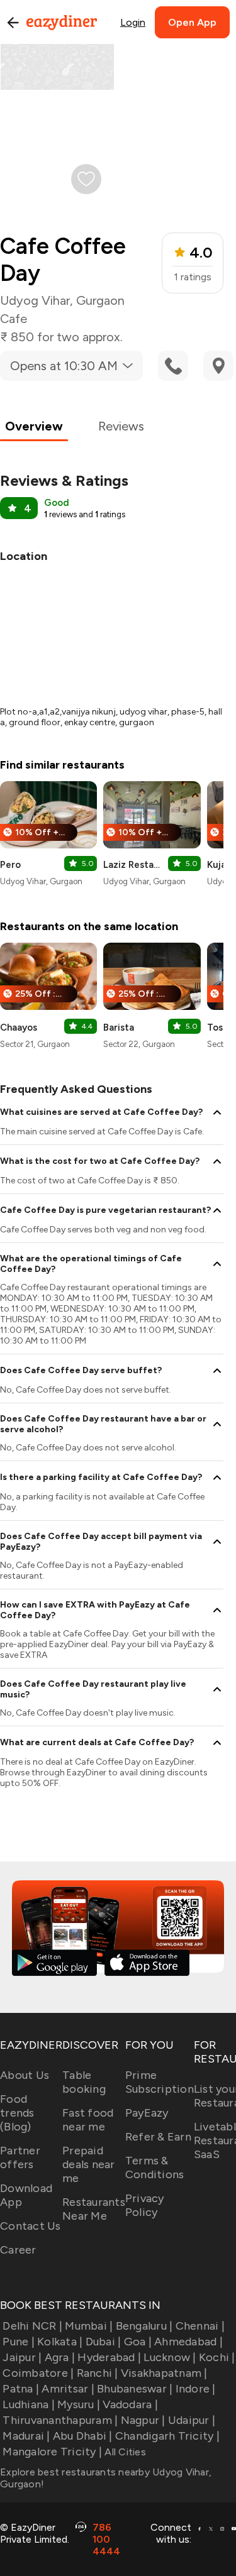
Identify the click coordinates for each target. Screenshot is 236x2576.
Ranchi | (97, 2373)
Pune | (19, 2342)
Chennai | (200, 2326)
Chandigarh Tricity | (167, 2436)
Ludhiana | (29, 2404)
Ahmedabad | (188, 2342)
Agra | (60, 2357)
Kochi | (217, 2357)
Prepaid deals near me (89, 2164)
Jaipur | (22, 2357)
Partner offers (20, 2157)
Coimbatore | (38, 2373)
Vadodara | (130, 2404)
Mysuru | (79, 2404)
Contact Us (31, 2226)
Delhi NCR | (32, 2326)
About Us (25, 2075)
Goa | (138, 2342)
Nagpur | (143, 2420)
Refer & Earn (158, 2137)
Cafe (14, 319)
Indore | (195, 2389)
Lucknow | (170, 2357)
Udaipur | (192, 2420)
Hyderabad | (109, 2357)
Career (18, 2250)
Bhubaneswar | (135, 2389)
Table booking (84, 2082)
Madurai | (26, 2436)
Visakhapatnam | (164, 2373)
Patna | (21, 2389)
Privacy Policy (145, 2205)
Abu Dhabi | (83, 2436)
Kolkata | (60, 2342)
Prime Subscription (160, 2082)
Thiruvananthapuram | (60, 2420)
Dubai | (103, 2342)
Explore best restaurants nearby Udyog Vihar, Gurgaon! (106, 2478)
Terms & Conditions (155, 2168)
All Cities (124, 2452)
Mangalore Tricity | (52, 2452)
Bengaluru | (144, 2326)
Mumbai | (89, 2326)
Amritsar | (68, 2389)
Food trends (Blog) (17, 2113)
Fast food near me (88, 2120)
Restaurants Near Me (94, 2209)
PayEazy (147, 2113)
